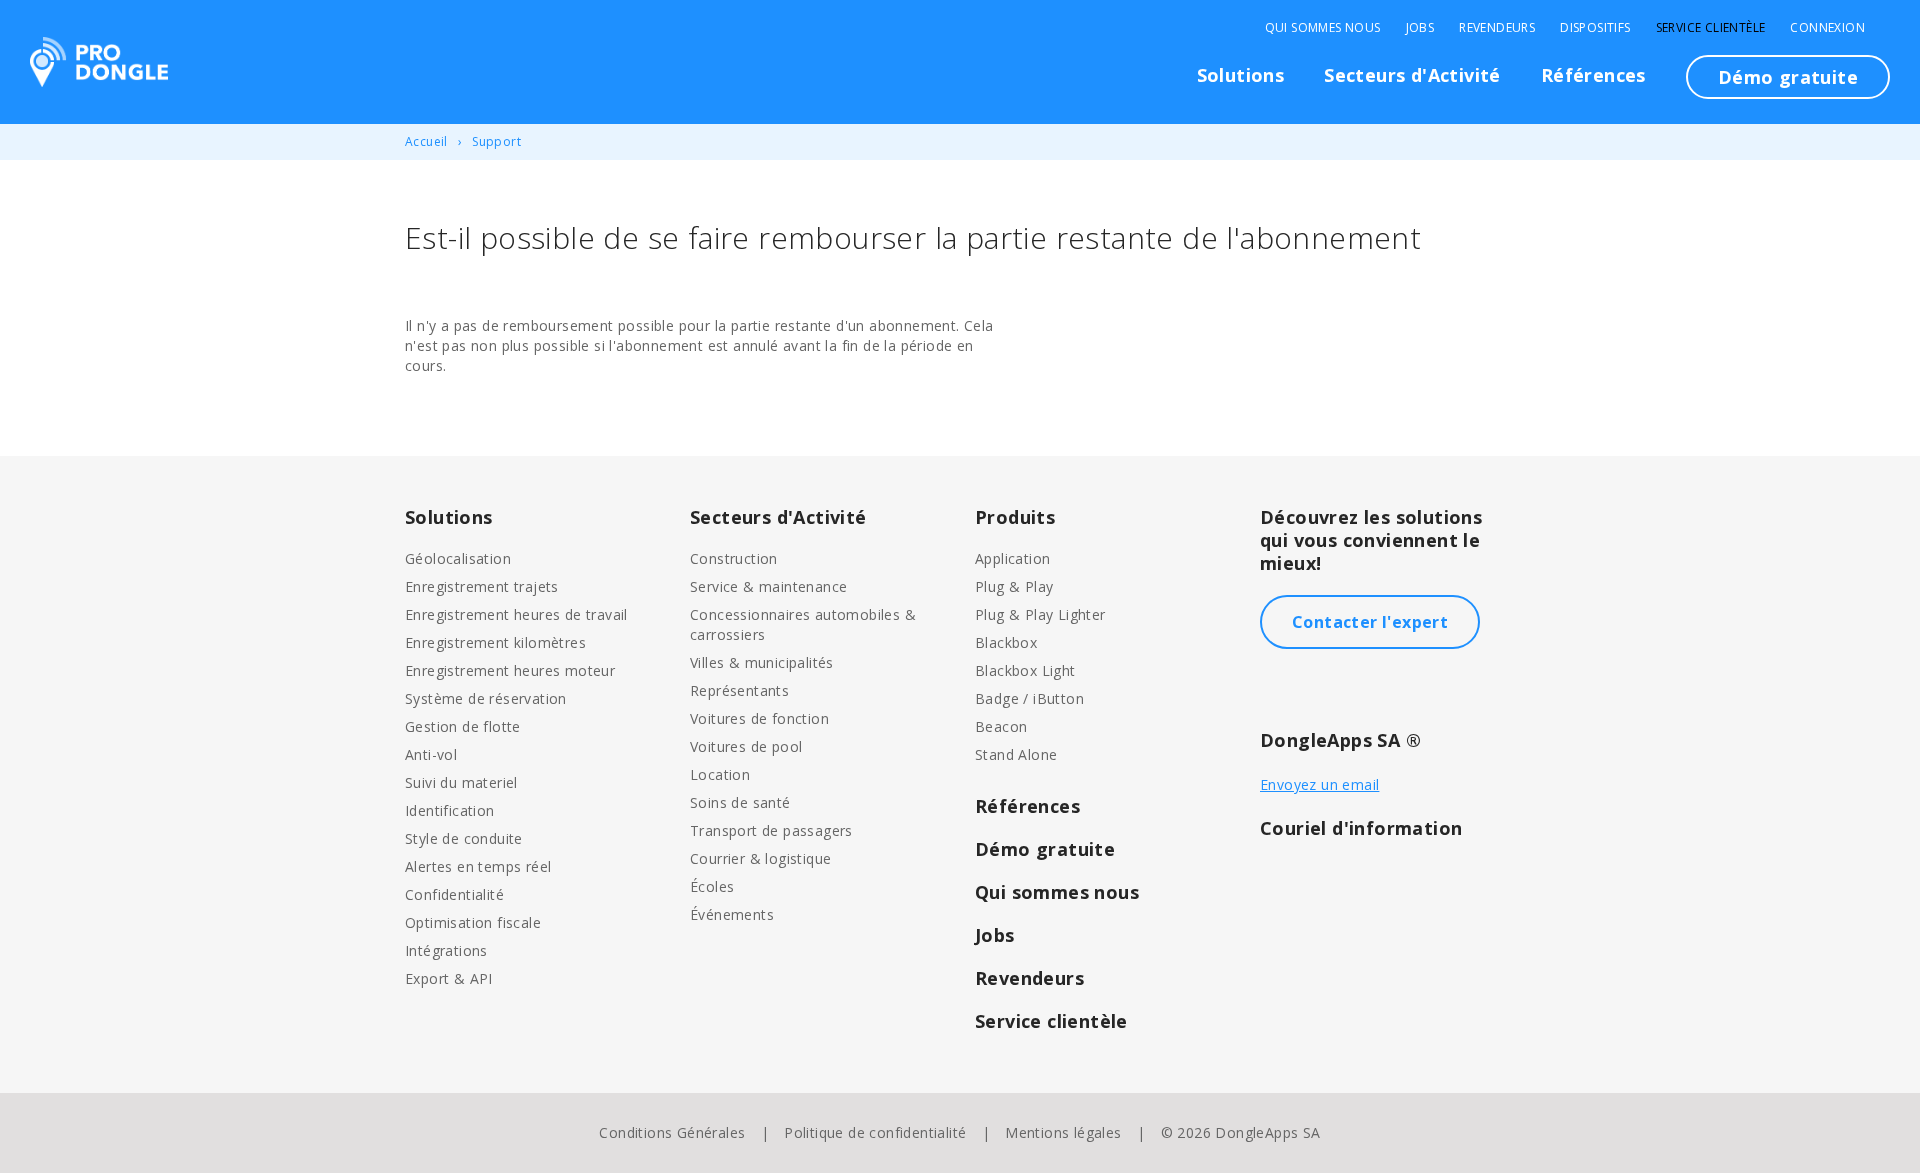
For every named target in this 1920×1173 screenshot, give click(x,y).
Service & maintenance (768, 586)
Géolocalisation (458, 558)
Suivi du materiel (461, 782)
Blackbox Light (1025, 670)
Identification (450, 810)
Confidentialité (454, 894)
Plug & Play (1014, 586)
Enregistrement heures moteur (510, 670)
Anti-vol (431, 754)
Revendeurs (1497, 28)
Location (720, 774)
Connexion (1827, 28)
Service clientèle (1711, 28)
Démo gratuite (1788, 77)
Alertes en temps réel (478, 866)
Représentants (739, 690)
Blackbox (1006, 642)
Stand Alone (1016, 754)
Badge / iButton (1029, 698)
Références (1593, 75)
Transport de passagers (771, 830)
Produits (1015, 517)
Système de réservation (486, 698)
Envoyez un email (1319, 784)
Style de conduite (464, 838)
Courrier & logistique (760, 858)
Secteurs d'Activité (1412, 75)
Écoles (712, 886)
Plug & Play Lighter (1040, 614)
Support (496, 141)
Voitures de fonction (759, 718)
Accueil (426, 141)
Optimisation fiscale (473, 922)
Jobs (1420, 28)
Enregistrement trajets (482, 586)
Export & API (449, 978)
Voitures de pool (746, 746)
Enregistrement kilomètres (495, 642)
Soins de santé (740, 802)
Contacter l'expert (1370, 622)
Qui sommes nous (1323, 28)
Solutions (1241, 75)
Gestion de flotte (463, 726)
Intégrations (446, 950)
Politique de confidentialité (875, 1132)
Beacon (1001, 726)
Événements (732, 914)
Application (1012, 558)
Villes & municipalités (762, 662)
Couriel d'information (1361, 828)
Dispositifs (1595, 28)
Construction (734, 558)
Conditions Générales (672, 1132)
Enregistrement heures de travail (516, 614)
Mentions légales (1063, 1132)
